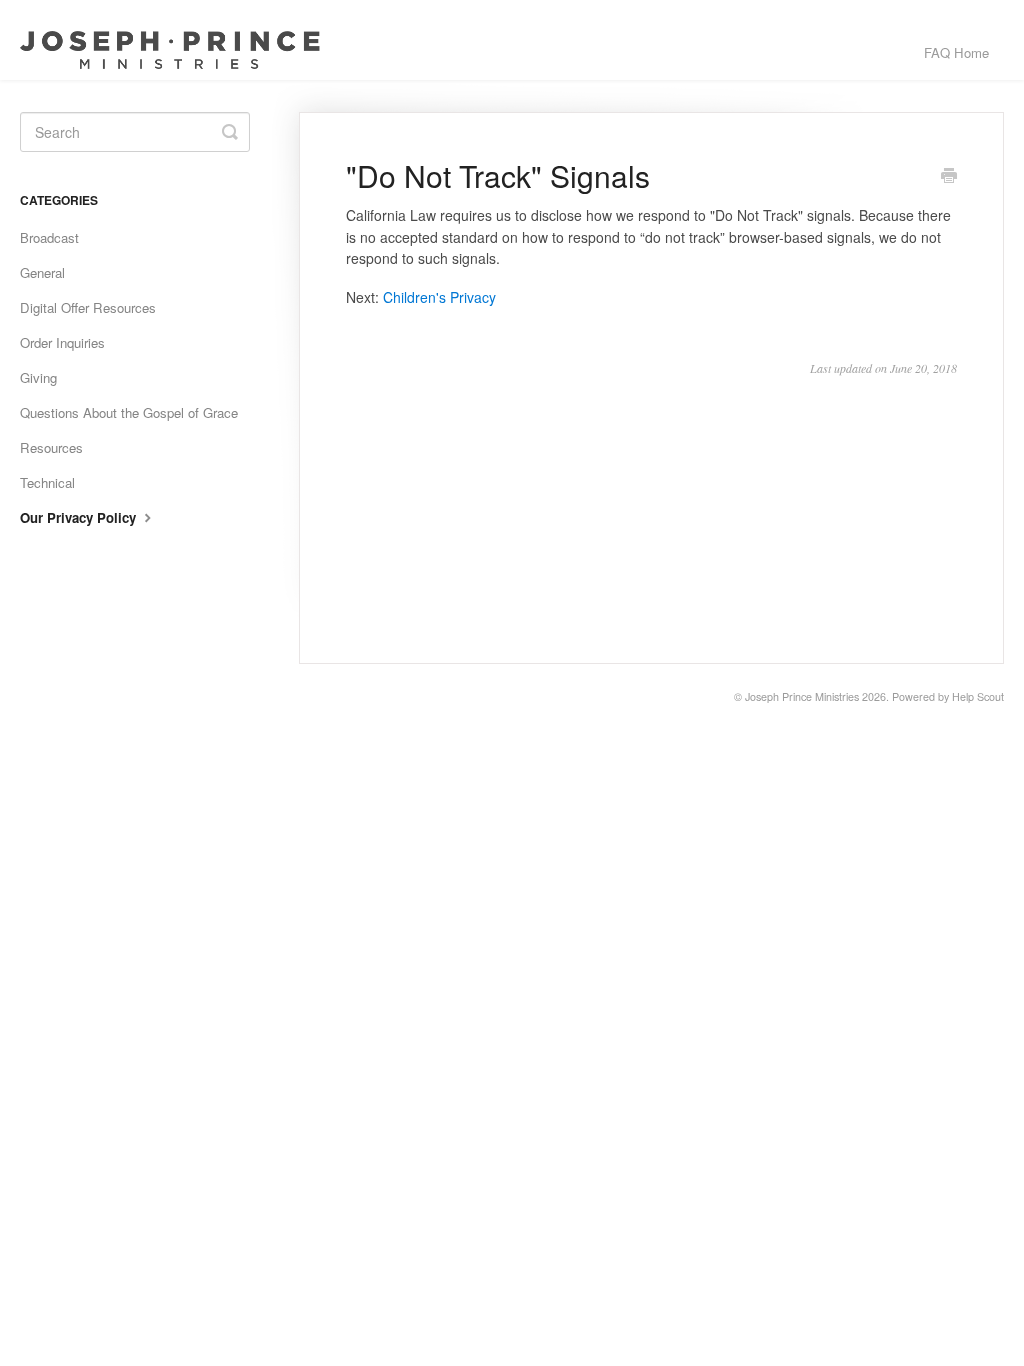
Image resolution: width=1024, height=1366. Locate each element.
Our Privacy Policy (80, 517)
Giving (38, 377)
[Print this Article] (949, 177)
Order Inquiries (62, 342)
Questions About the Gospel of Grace (129, 412)
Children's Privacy (439, 297)
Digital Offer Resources (88, 307)
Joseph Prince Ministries (802, 696)
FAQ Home (956, 52)
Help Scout (978, 696)
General (42, 272)
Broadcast (49, 237)
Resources (51, 447)
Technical (47, 482)
